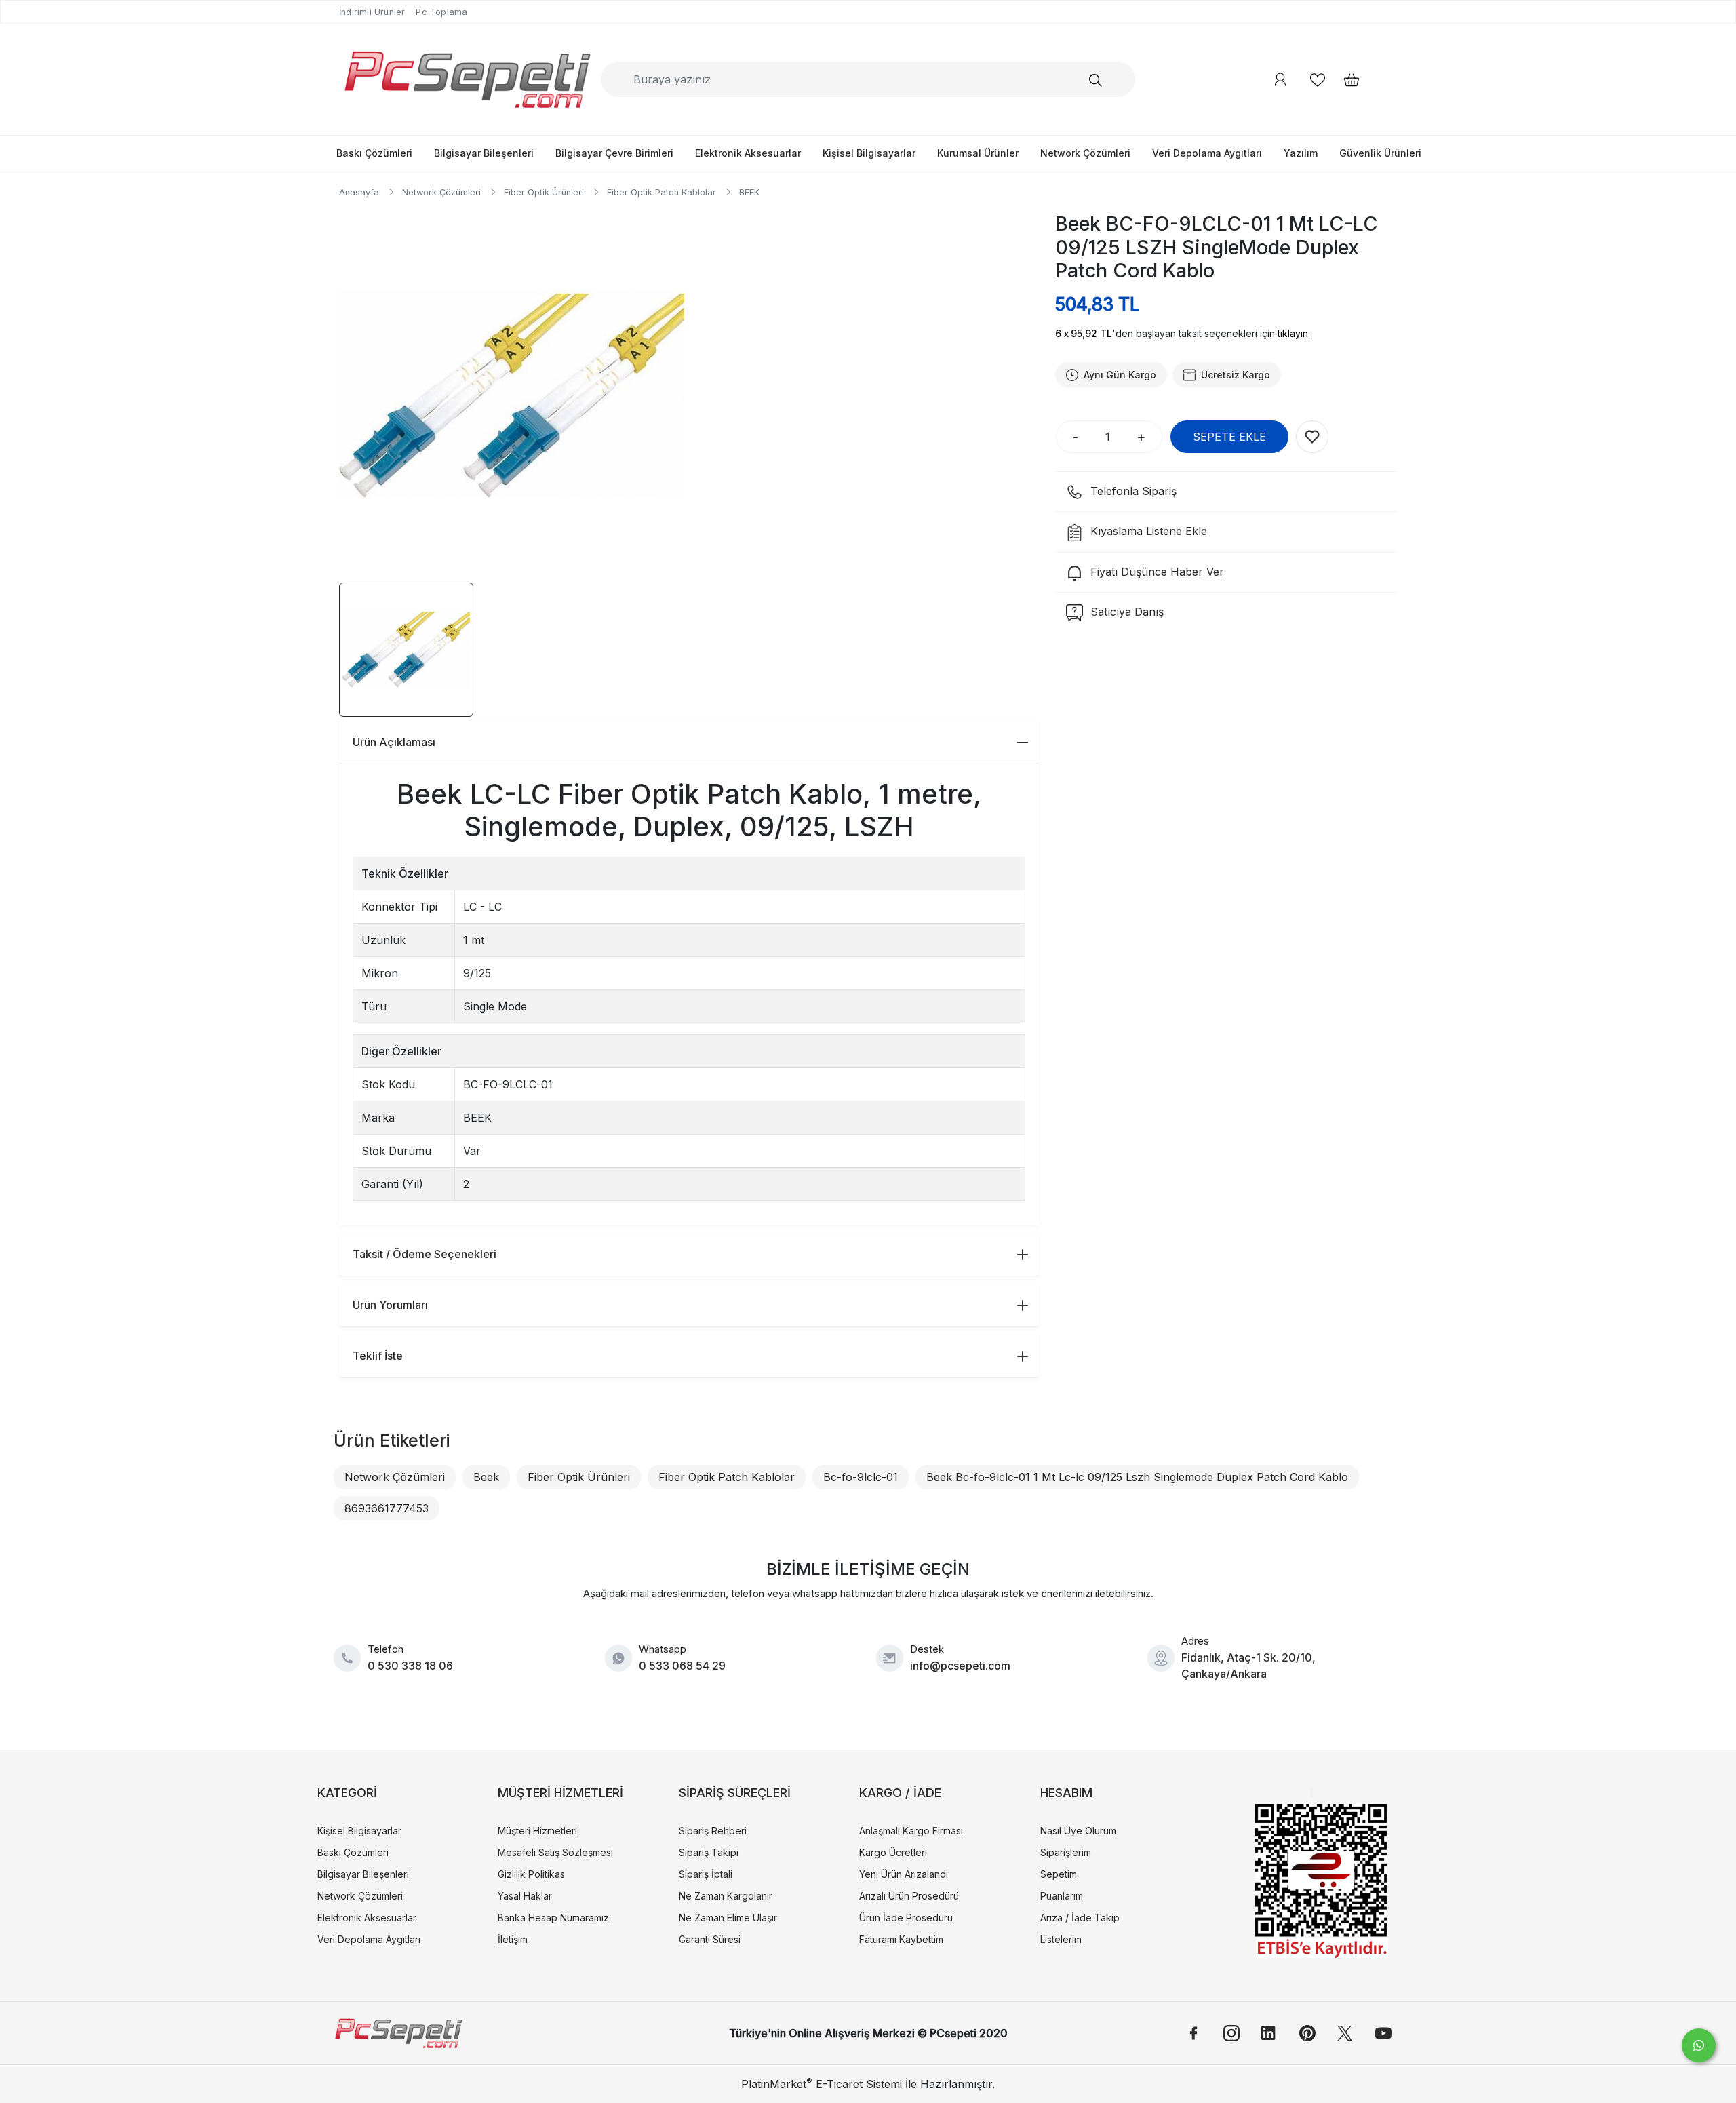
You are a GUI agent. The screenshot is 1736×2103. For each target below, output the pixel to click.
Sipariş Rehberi (713, 1831)
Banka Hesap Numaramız (553, 1918)
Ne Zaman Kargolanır (726, 1896)
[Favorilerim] (1318, 80)
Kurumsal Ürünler (978, 153)
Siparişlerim (1066, 1852)
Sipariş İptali (706, 1874)
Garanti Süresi (710, 1939)
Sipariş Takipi (709, 1852)
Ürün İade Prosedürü (906, 1918)
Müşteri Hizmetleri (537, 1831)
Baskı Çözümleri (374, 153)
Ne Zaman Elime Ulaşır (728, 1918)
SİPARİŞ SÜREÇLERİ (735, 1793)
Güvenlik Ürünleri (1380, 153)
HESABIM (1066, 1793)
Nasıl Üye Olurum (1078, 1831)
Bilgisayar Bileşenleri (484, 153)
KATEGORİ (347, 1793)
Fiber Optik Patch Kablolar (727, 1477)
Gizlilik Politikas (531, 1874)
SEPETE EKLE (1229, 437)
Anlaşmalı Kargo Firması (911, 1831)
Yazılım (1301, 153)
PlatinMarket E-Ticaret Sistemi (822, 2084)
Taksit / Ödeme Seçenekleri (425, 1254)
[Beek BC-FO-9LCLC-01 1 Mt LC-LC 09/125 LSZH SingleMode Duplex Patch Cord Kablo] (512, 396)
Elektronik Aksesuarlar (748, 153)
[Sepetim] (1345, 80)
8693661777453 (387, 1508)
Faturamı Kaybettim (901, 1939)
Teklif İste (378, 1356)
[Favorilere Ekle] (1312, 437)
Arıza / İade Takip (1080, 1918)
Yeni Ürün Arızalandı (904, 1874)
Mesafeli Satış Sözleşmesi (555, 1852)
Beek (486, 1477)
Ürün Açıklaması (394, 742)
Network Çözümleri (1085, 153)
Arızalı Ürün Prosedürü (909, 1896)
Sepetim (1059, 1874)
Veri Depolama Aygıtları (1207, 153)
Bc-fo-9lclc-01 (861, 1477)
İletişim (513, 1939)
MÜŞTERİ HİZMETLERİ (560, 1793)
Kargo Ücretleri (893, 1852)
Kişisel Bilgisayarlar (869, 153)
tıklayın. (1294, 333)
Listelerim (1061, 1939)
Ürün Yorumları (390, 1305)
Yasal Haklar (525, 1896)
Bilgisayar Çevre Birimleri (614, 153)
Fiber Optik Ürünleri (579, 1477)
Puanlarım (1062, 1896)
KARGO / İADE (900, 1793)
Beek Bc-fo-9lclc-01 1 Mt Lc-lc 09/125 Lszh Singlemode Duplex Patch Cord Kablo (1137, 1477)
